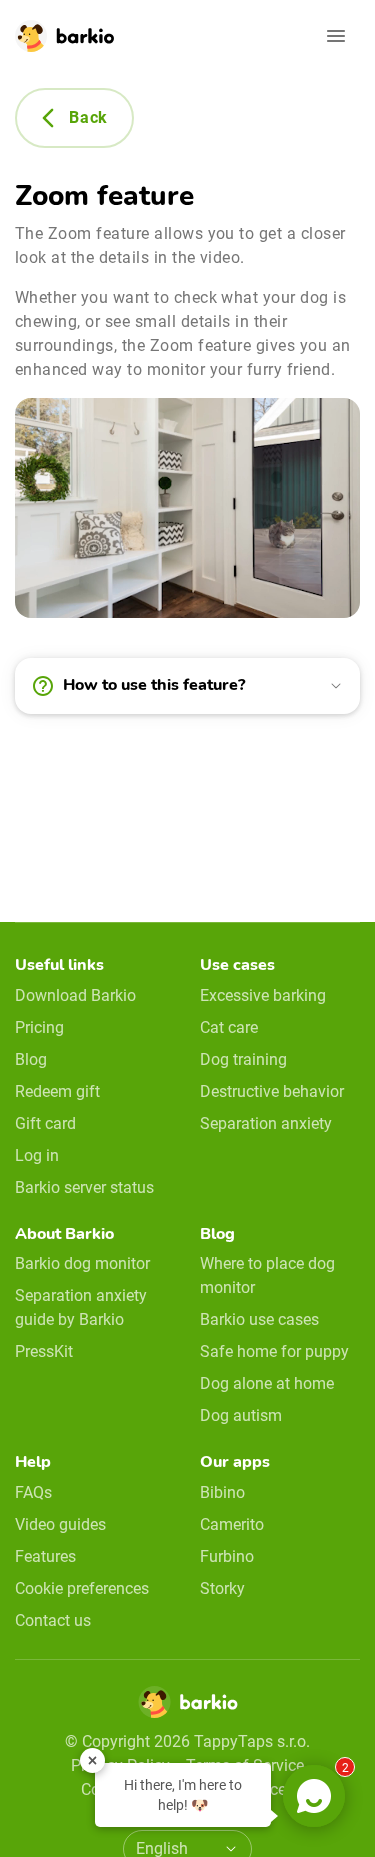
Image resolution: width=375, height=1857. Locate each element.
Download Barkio (75, 995)
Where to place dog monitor (267, 1275)
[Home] (188, 1708)
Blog (31, 1059)
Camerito (232, 1524)
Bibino (222, 1492)
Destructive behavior (272, 1091)
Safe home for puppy (274, 1351)
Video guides (60, 1524)
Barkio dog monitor (82, 1263)
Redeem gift (57, 1091)
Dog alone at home (267, 1383)
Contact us (53, 1620)
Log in (37, 1155)
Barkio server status (84, 1187)
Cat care (229, 1027)
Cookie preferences (82, 1588)
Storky (222, 1588)
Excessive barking (263, 995)
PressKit (44, 1351)
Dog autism (241, 1415)
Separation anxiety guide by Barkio (81, 1307)
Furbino (227, 1556)
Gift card (45, 1123)
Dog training (243, 1059)
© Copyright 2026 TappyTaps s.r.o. (187, 1741)
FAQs (33, 1492)
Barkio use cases (259, 1319)
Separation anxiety (266, 1123)
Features (45, 1556)
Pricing (39, 1027)
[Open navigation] (336, 36)
